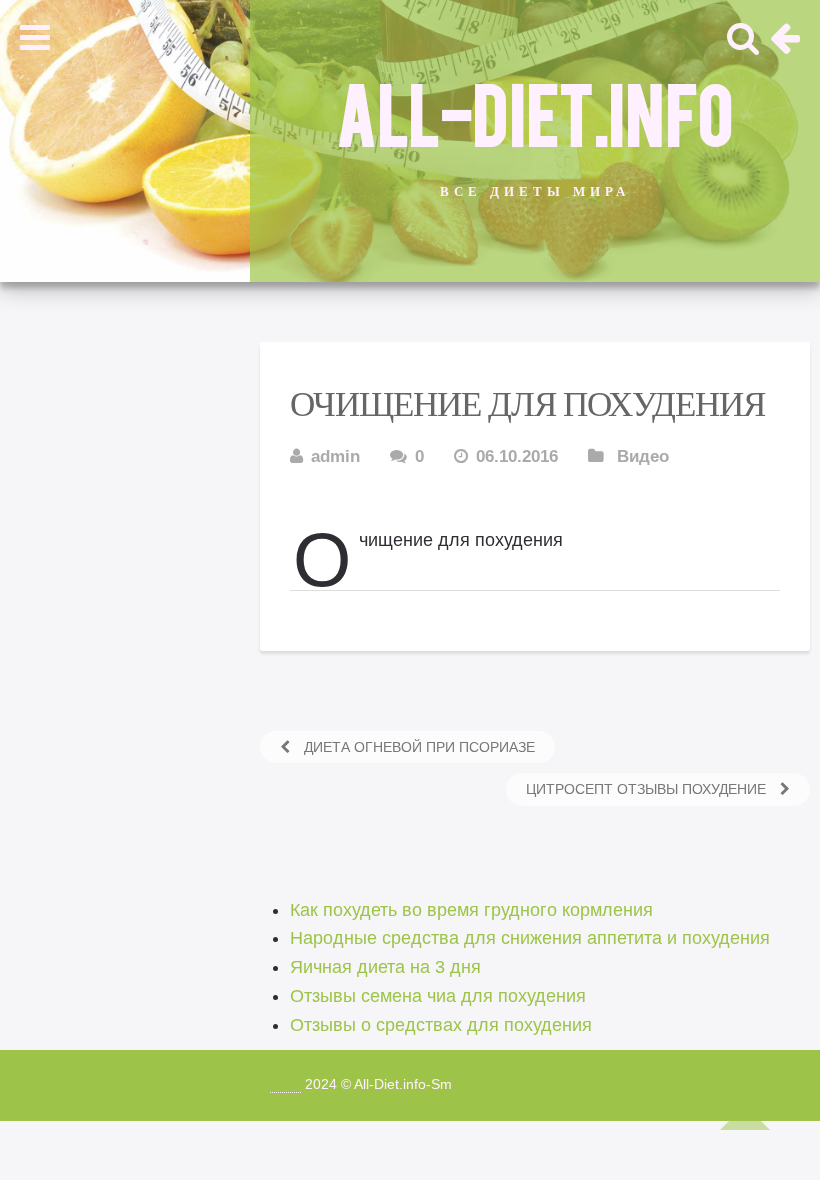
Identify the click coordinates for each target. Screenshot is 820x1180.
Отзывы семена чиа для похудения (438, 996)
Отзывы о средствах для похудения (441, 1025)
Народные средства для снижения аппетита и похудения (530, 938)
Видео (643, 456)
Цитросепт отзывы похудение (648, 789)
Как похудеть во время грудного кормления (471, 910)
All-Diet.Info (535, 111)
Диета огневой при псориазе (417, 747)
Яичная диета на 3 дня (385, 967)
